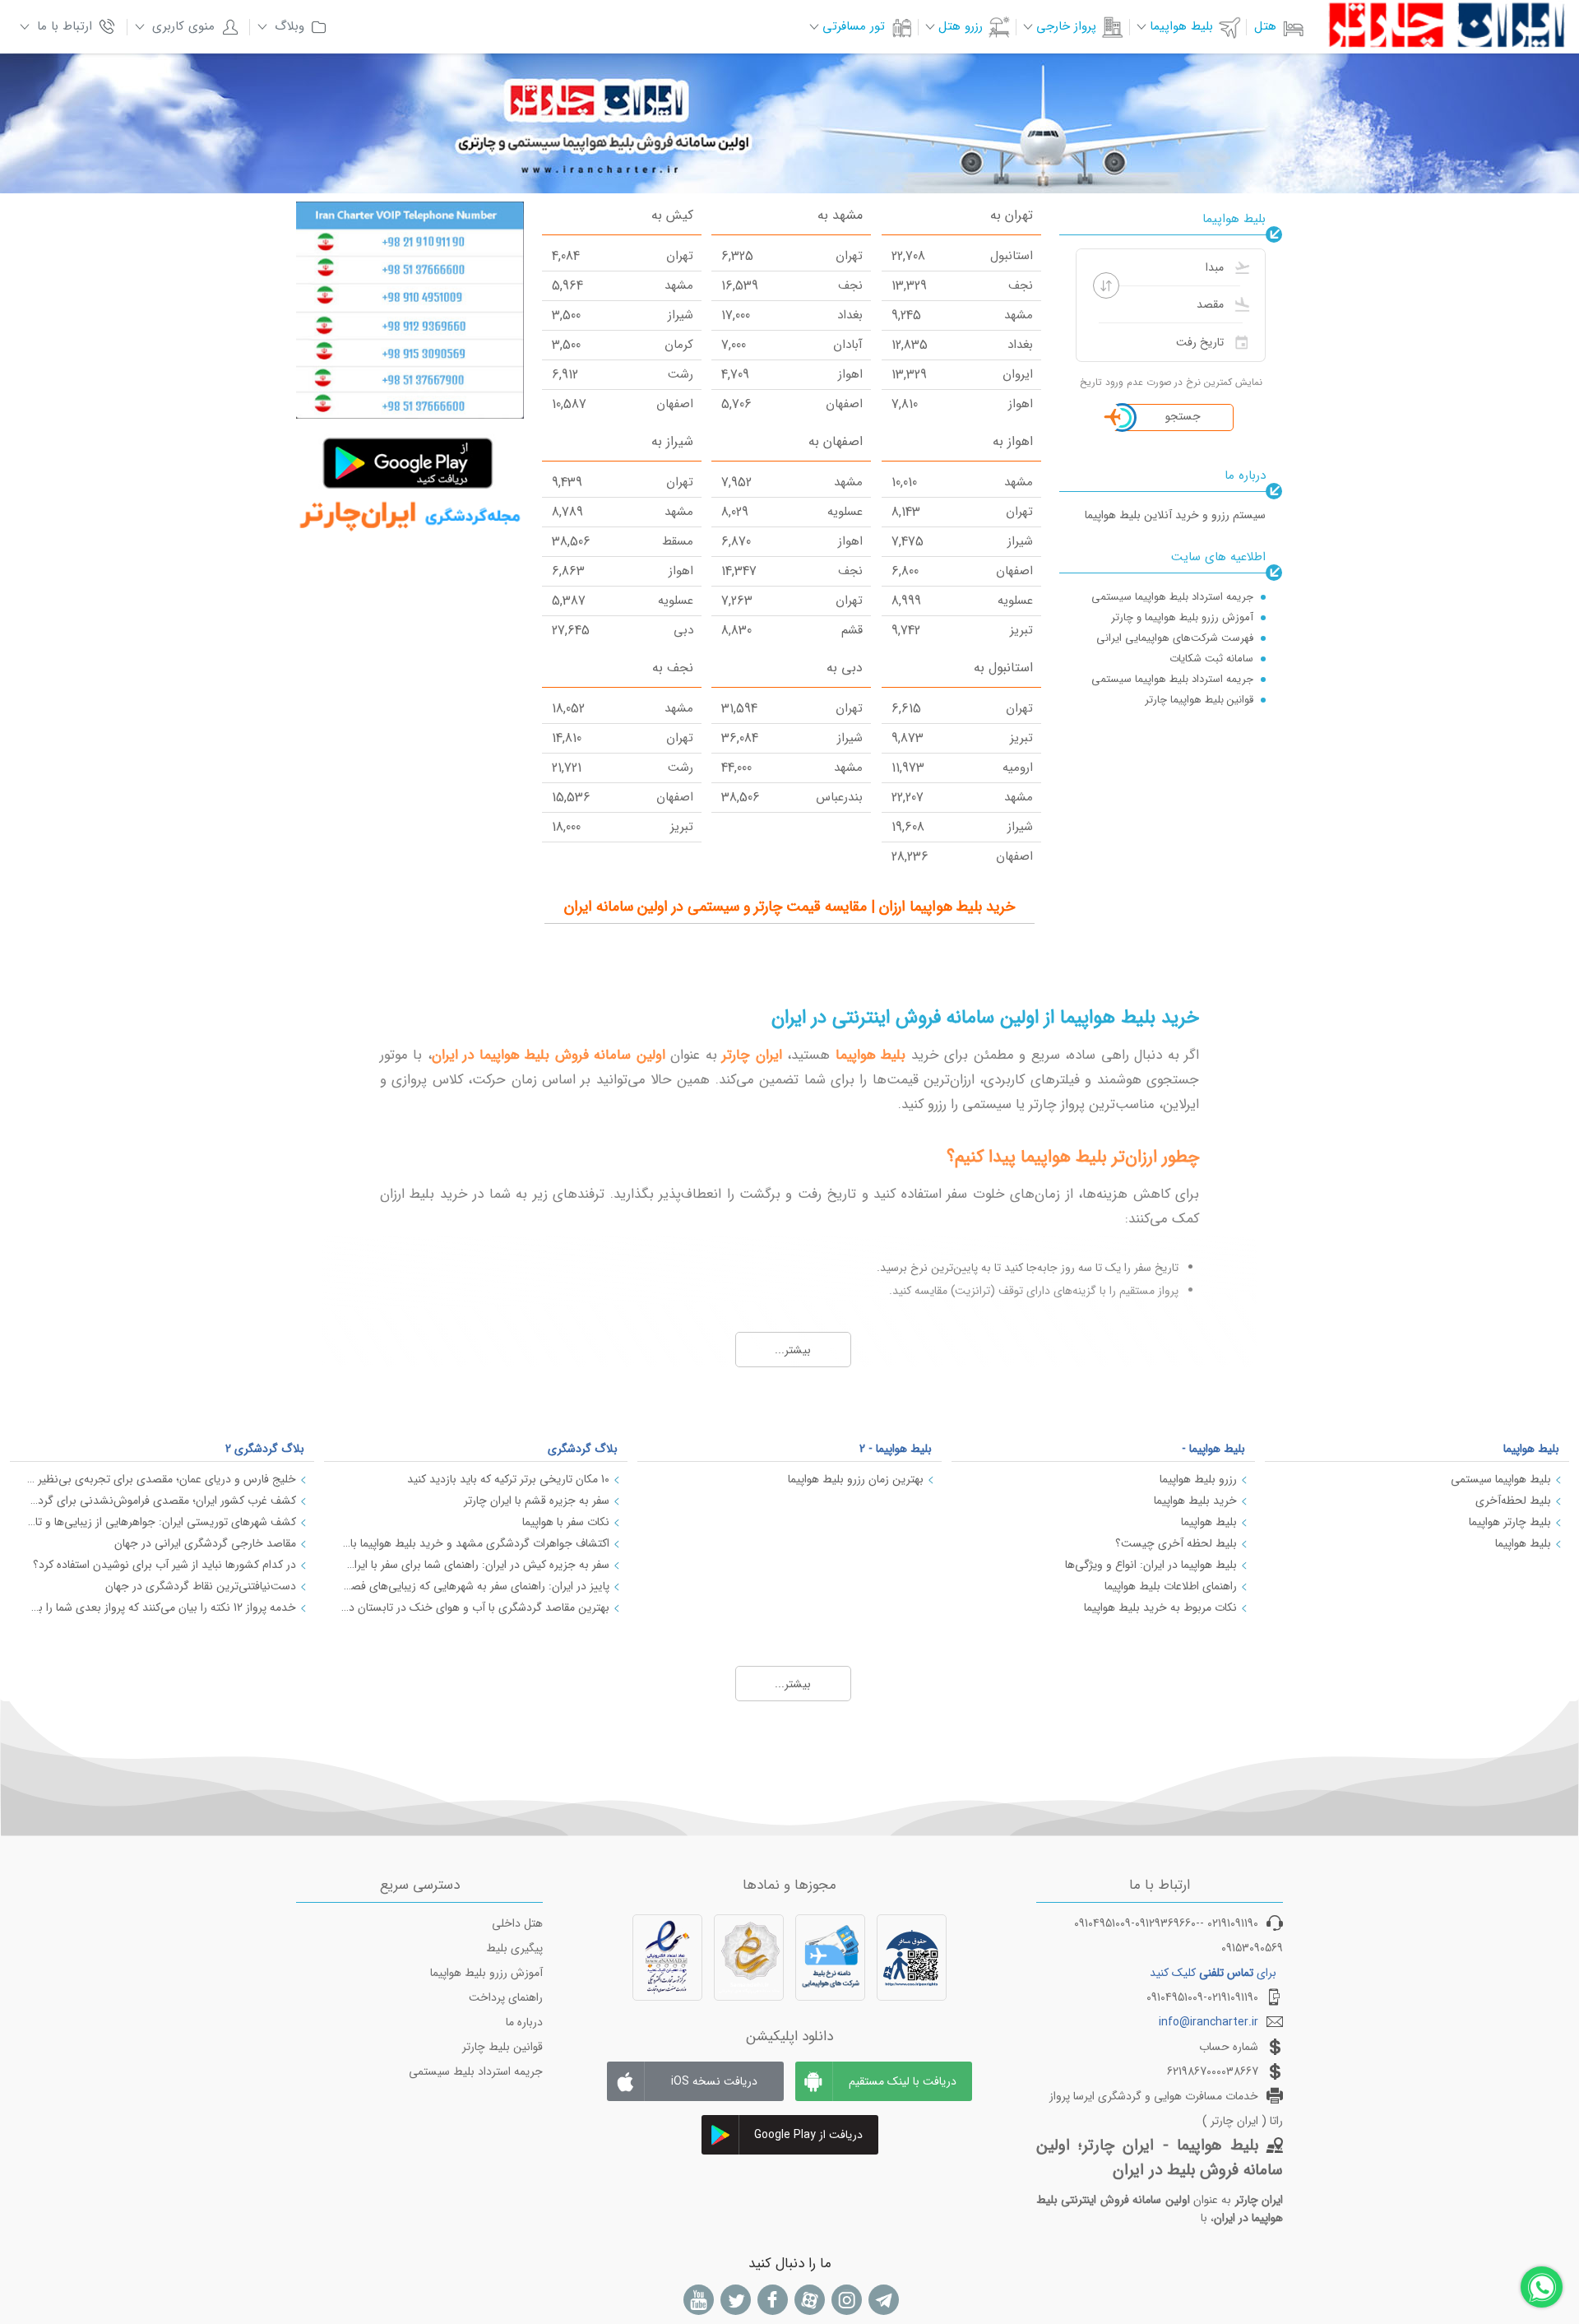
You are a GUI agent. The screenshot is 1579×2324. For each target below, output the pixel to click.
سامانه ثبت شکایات (1211, 659)
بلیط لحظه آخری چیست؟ (1176, 1543)
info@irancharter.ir (1209, 2022)
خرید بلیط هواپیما (1195, 1501)
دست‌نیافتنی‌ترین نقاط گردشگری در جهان (201, 1586)
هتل (1265, 26)
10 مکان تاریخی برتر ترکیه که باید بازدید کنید (508, 1479)
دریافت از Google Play (808, 2135)
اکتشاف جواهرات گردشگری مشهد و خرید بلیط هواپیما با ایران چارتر (475, 1543)
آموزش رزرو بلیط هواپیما (486, 1973)
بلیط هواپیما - (1213, 1449)
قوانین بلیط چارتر (502, 2047)
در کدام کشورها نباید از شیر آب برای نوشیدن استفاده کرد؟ (164, 1565)
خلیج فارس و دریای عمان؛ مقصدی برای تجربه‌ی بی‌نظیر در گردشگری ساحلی (161, 1479)
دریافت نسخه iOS (714, 2081)
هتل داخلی (517, 1923)
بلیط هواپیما (1531, 1449)
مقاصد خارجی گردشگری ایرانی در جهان (205, 1543)
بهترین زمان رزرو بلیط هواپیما (856, 1479)
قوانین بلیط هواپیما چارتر (1199, 700)
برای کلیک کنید (1213, 1973)
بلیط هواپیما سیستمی (1501, 1479)
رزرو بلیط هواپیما (1198, 1479)
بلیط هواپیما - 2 (896, 1449)
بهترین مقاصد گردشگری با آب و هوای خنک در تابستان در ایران (475, 1607)
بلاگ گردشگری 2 (265, 1449)
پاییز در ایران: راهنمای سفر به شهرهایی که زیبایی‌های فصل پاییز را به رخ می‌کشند (475, 1586)
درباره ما (524, 2022)
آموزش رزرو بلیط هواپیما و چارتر (1182, 617)
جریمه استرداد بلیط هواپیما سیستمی (1172, 597)
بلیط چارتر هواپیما (1510, 1522)
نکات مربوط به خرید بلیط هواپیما (1160, 1607)
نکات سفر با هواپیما (566, 1522)
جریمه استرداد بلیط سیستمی (476, 2071)
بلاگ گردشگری (583, 1449)
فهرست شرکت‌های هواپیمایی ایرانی (1175, 638)
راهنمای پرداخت (506, 1997)
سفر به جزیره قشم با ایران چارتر (537, 1501)
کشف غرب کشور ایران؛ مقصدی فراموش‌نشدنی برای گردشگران (161, 1501)
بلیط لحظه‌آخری (1513, 1501)
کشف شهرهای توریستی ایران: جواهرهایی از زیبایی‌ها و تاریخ (161, 1522)
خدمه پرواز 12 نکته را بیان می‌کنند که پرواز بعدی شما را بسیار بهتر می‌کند (161, 1607)
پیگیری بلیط (514, 1948)
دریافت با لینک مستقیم (903, 2081)
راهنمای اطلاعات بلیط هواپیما (1171, 1586)
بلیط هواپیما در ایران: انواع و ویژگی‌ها (1151, 1565)
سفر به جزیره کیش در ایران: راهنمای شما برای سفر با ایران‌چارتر (475, 1565)
